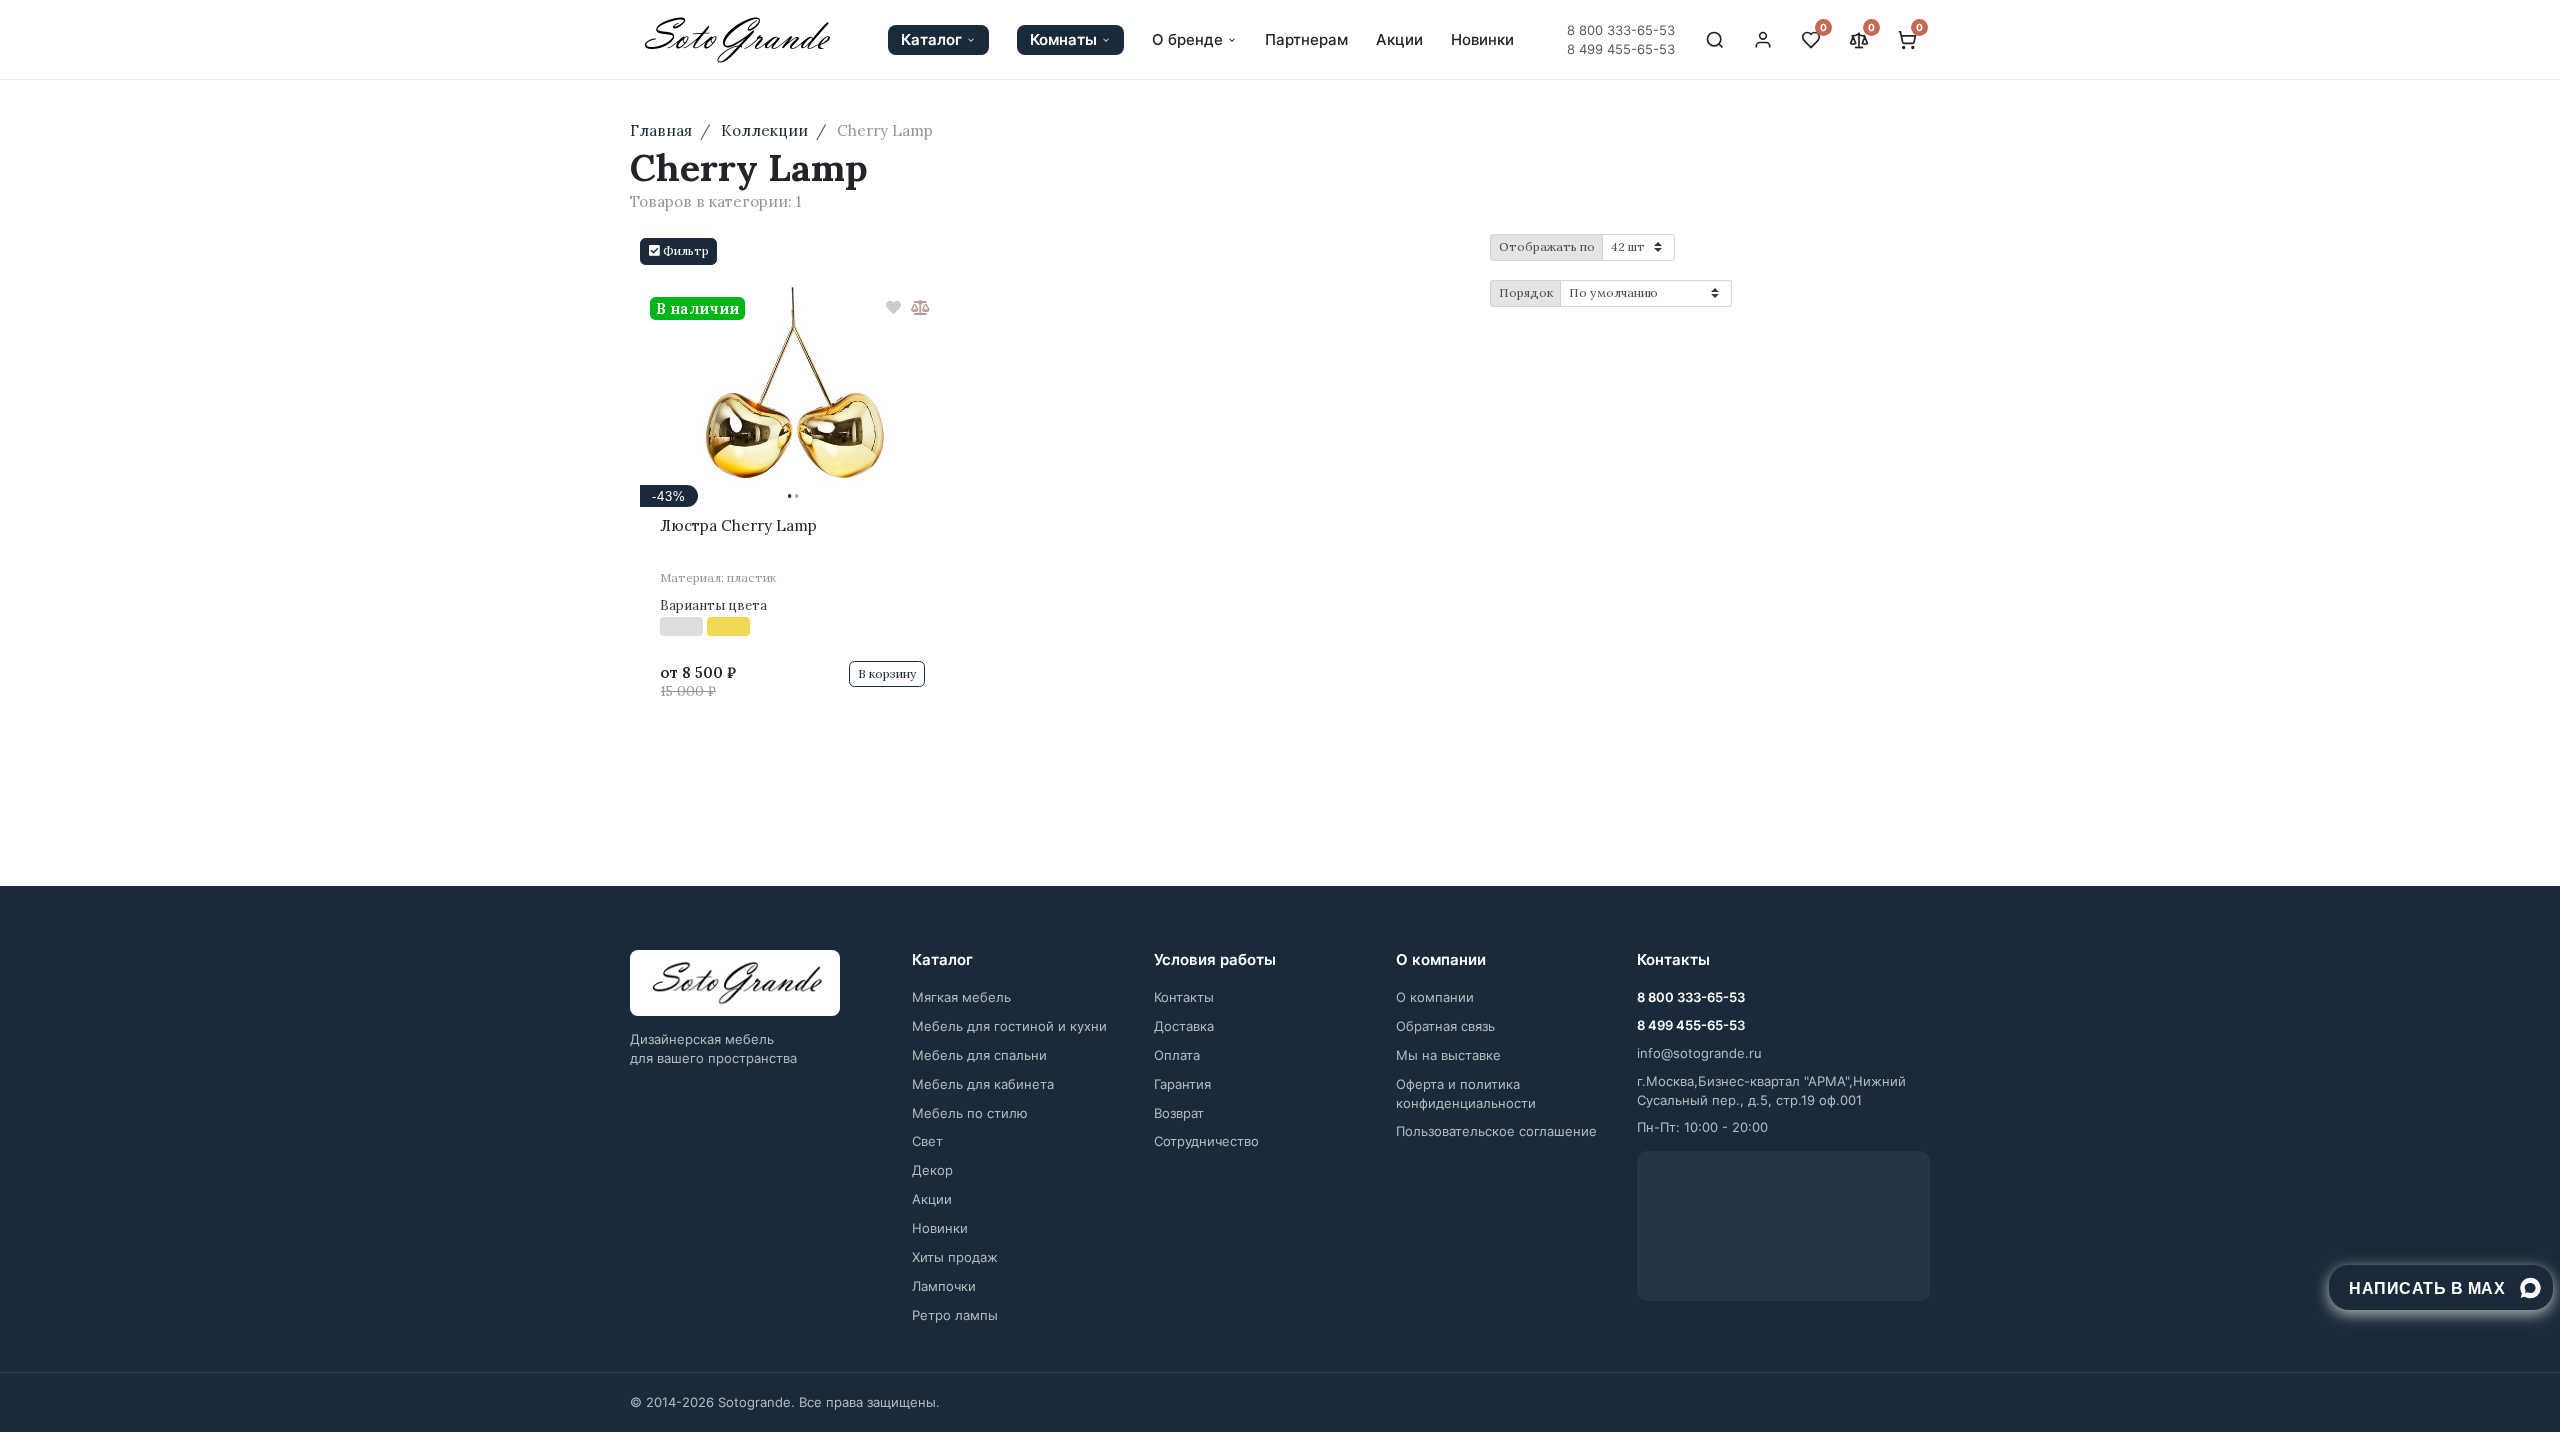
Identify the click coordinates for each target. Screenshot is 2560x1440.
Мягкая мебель (961, 997)
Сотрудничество (1206, 1141)
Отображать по (1547, 246)
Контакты (1184, 997)
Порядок (1526, 292)
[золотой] (728, 626)
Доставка (1184, 1026)
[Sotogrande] (735, 983)
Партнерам (1306, 40)
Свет (927, 1141)
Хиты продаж (955, 1257)
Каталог (931, 39)
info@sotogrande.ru (1699, 1053)
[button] (678, 251)
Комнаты (1063, 39)
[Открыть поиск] (1715, 40)
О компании (1435, 997)
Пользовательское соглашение (1496, 1131)
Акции (1399, 40)
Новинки (1482, 40)
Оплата (1177, 1055)
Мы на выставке (1448, 1055)
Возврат (1179, 1113)
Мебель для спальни (979, 1055)
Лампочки (944, 1286)
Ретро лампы (955, 1315)
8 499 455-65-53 (1621, 49)
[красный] (681, 626)
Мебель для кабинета (983, 1084)
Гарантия (1182, 1084)
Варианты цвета (713, 605)
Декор (932, 1170)
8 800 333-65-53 (1621, 30)
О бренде (1187, 40)
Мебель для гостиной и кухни (1009, 1026)
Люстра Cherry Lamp (738, 525)
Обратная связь (1445, 1026)
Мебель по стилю (970, 1113)
